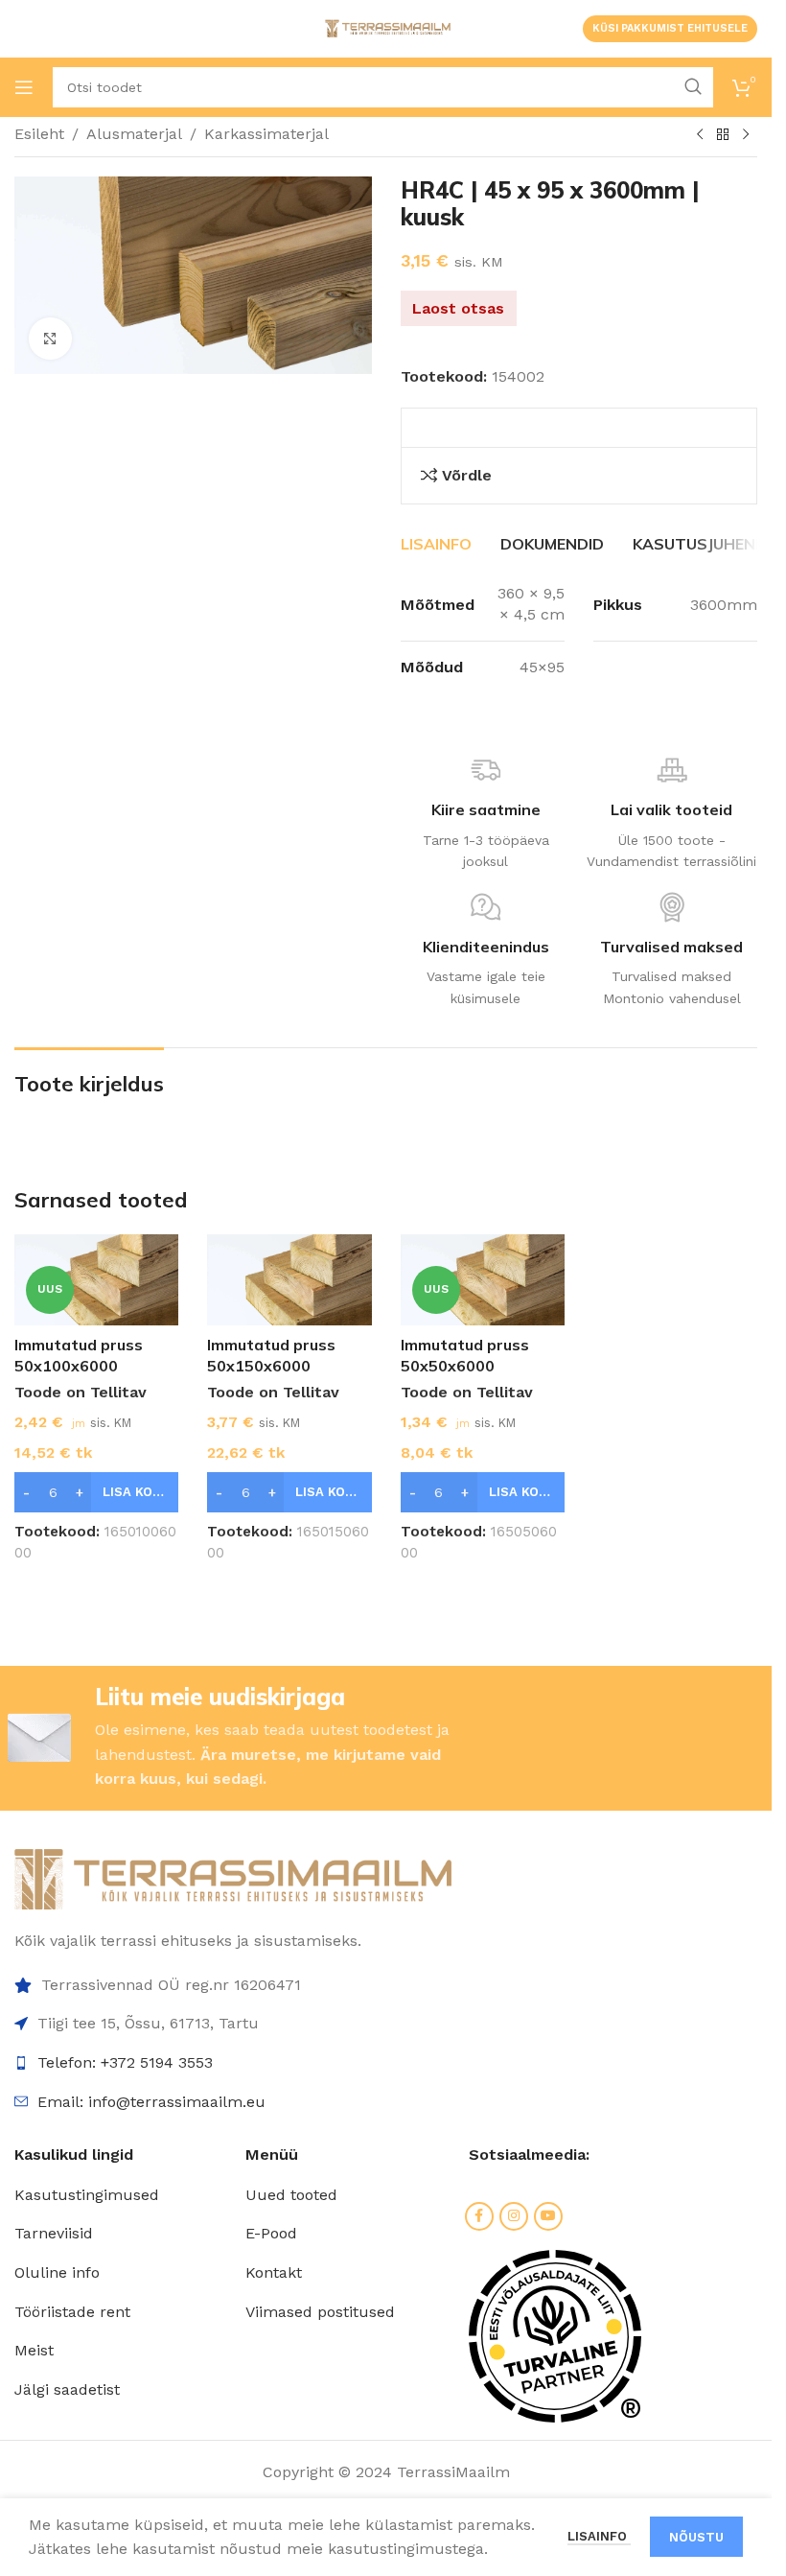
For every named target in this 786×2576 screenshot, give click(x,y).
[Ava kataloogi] (723, 135)
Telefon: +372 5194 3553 (125, 2062)
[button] (96, 1492)
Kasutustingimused (87, 2195)
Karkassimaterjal (266, 134)
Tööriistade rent (72, 2312)
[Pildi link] (233, 1878)
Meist (34, 2350)
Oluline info (57, 2272)
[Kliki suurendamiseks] (50, 339)
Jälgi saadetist (67, 2389)
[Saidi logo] (386, 27)
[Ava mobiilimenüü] (24, 87)
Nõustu (696, 2537)
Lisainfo (599, 2536)
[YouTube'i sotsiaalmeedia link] (548, 2216)
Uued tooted (291, 2195)
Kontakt (274, 2272)
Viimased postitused (320, 2312)
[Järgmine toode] (746, 135)
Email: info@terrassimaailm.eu (151, 2102)
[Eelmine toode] (700, 135)
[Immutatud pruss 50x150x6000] (289, 1280)
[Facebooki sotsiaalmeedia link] (479, 2216)
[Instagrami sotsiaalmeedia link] (514, 2216)
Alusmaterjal (134, 134)
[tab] (436, 544)
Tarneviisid (54, 2233)
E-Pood (271, 2233)
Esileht (39, 134)
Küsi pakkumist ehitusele (670, 28)
